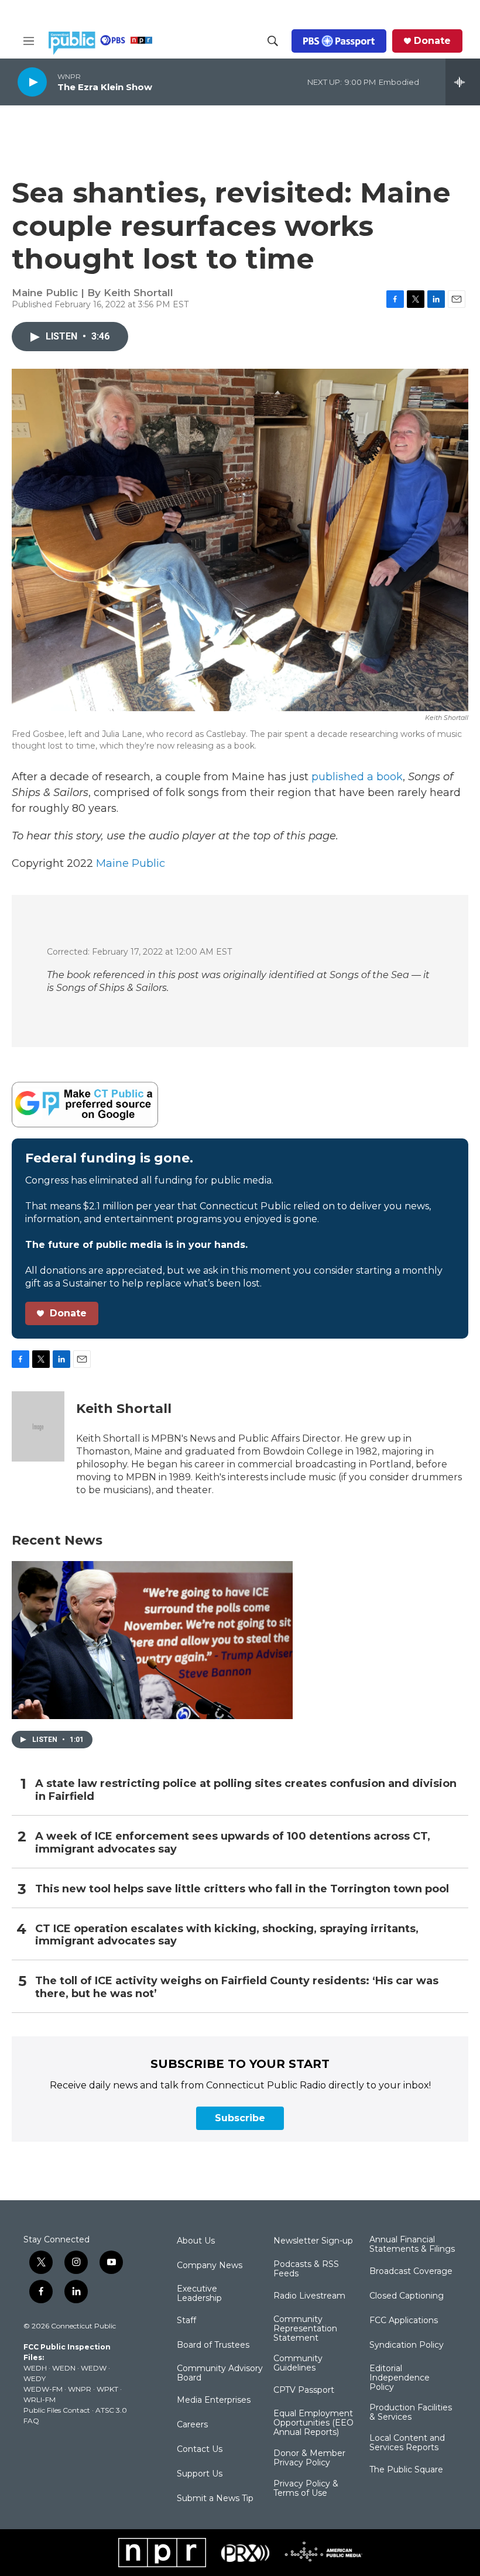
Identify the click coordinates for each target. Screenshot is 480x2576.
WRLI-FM (40, 2400)
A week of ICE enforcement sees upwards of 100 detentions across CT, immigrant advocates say (233, 1843)
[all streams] (463, 82)
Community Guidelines (298, 2364)
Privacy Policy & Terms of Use (306, 2489)
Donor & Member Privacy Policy (309, 2458)
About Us (196, 2241)
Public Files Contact (57, 2410)
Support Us (200, 2474)
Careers (192, 2425)
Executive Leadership (199, 2294)
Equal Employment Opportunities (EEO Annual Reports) (313, 2423)
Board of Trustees (213, 2345)
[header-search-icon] (273, 41)
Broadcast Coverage (411, 2272)
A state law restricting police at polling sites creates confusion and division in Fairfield (246, 1790)
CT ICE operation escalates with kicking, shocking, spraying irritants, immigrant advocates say (227, 1935)
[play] (32, 82)
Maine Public (131, 863)
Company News (210, 2266)
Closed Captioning (407, 2296)
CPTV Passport (304, 2390)
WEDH (35, 2368)
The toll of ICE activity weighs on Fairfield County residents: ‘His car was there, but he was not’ (237, 1987)
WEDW (94, 2368)
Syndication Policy (407, 2345)
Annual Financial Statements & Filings (412, 2245)
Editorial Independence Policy (400, 2378)
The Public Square (406, 2470)
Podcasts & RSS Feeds (306, 2269)
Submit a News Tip (215, 2499)
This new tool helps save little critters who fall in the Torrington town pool (242, 1889)
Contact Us (200, 2450)
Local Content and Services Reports (407, 2443)
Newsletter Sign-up (313, 2241)
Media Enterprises (214, 2400)
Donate (432, 41)
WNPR (80, 2389)
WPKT (107, 2389)
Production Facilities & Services (411, 2413)
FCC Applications (404, 2321)
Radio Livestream (309, 2296)
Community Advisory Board (220, 2373)
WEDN (64, 2368)
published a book (357, 777)
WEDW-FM (43, 2389)
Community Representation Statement (305, 2329)
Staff (186, 2321)
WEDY (35, 2378)
